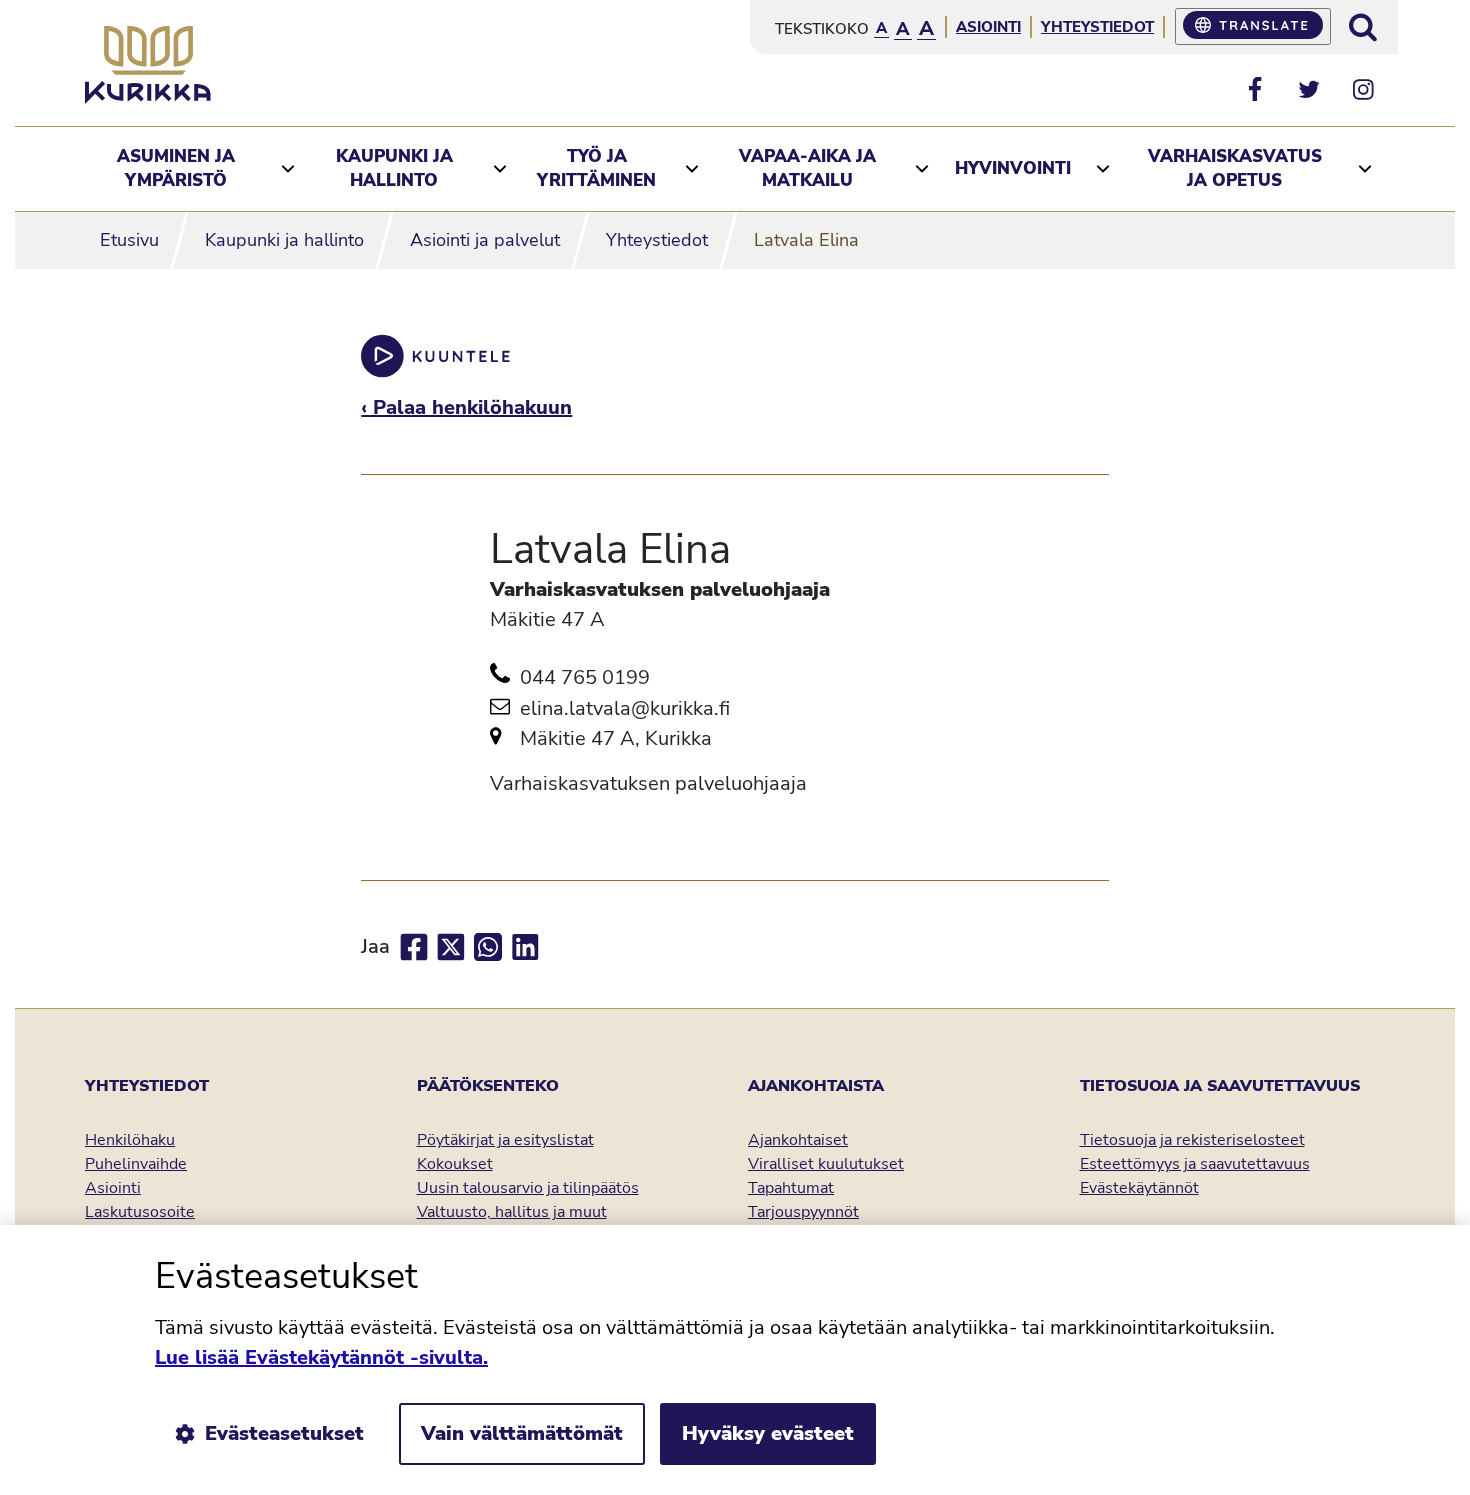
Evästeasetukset (284, 1433)
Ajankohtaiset (798, 1140)
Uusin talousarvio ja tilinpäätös (528, 1188)
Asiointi (988, 27)
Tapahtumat (791, 1188)
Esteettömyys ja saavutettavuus (1195, 1164)
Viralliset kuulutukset (826, 1164)
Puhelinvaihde (136, 1164)
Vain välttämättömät (522, 1433)
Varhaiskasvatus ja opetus (1235, 168)
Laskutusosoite (140, 1212)
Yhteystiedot (1097, 27)
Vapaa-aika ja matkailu (807, 168)
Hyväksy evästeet (768, 1433)
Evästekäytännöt (1139, 1188)
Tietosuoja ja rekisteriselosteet (1192, 1140)
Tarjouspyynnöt (803, 1212)
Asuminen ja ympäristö (176, 168)
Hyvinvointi (1013, 168)
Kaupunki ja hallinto (394, 168)
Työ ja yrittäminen (596, 168)
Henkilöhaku (130, 1140)
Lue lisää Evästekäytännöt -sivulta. (321, 1357)
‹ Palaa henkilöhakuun (466, 407)
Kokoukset (455, 1164)
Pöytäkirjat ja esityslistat (505, 1140)
